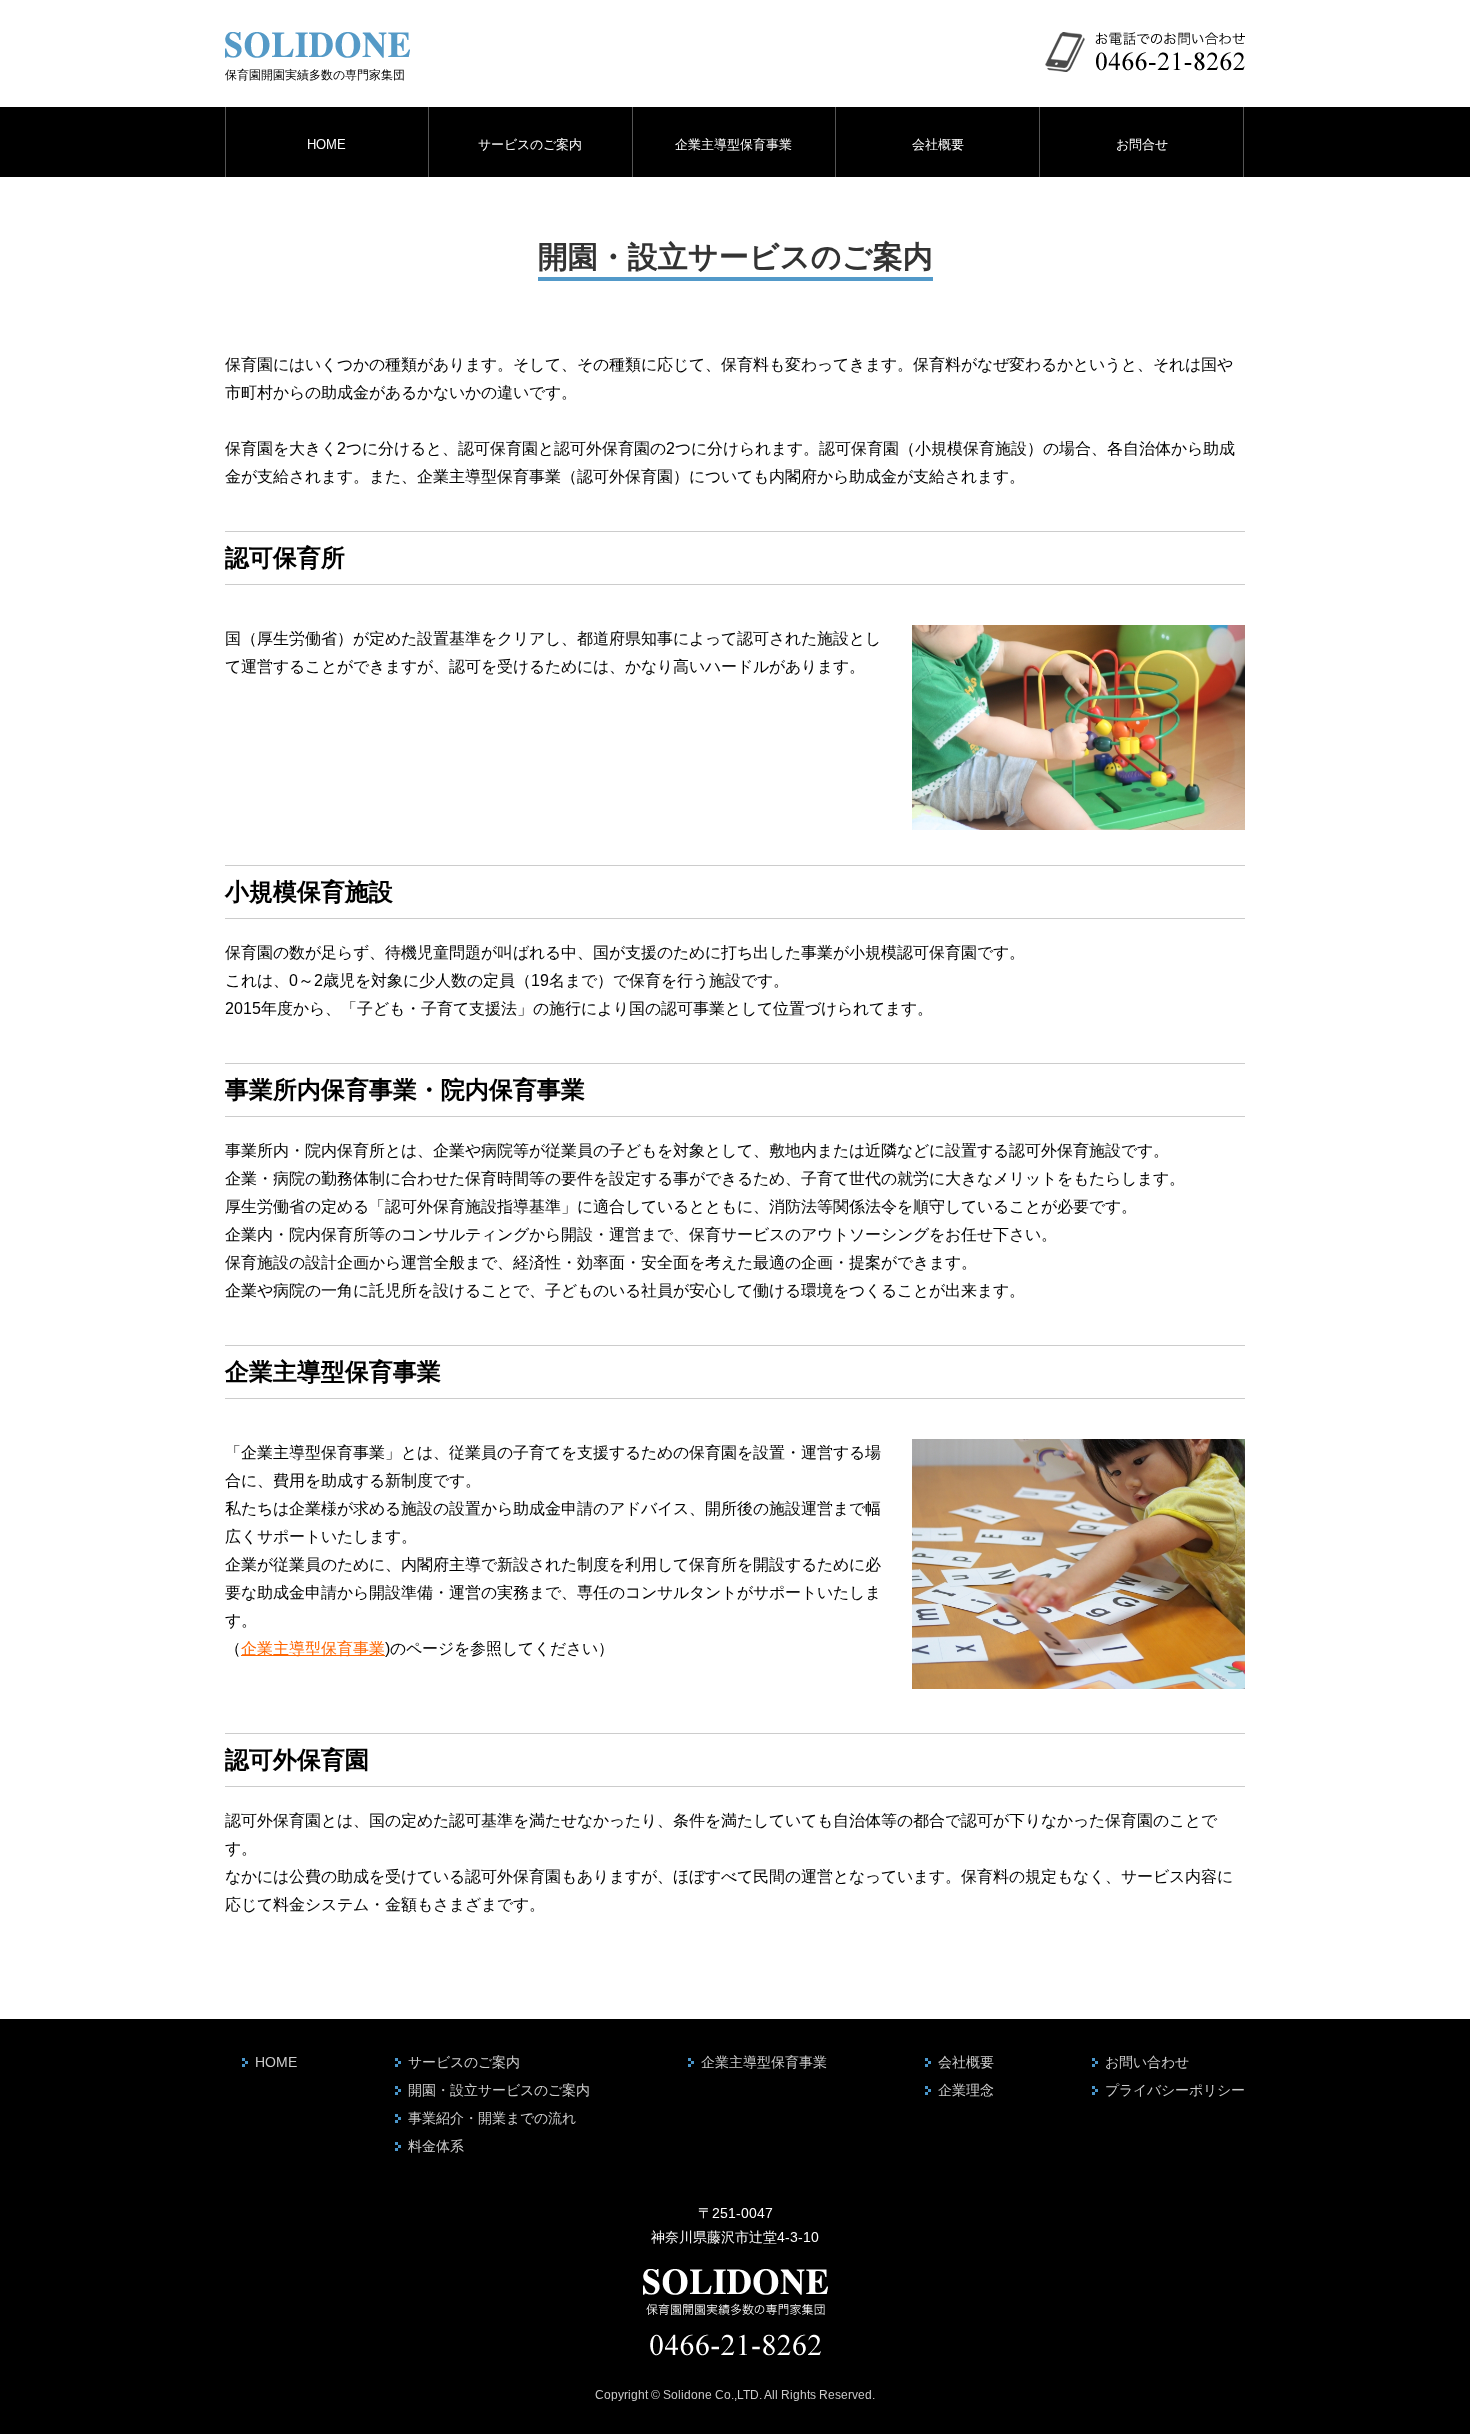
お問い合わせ (1147, 2062)
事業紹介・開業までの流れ (492, 2118)
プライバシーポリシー (1175, 2090)
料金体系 (436, 2146)
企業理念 (966, 2090)
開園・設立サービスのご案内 (499, 2090)
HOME (326, 144)
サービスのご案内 (530, 144)
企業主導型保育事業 (733, 144)
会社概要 (938, 144)
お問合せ (1142, 144)
